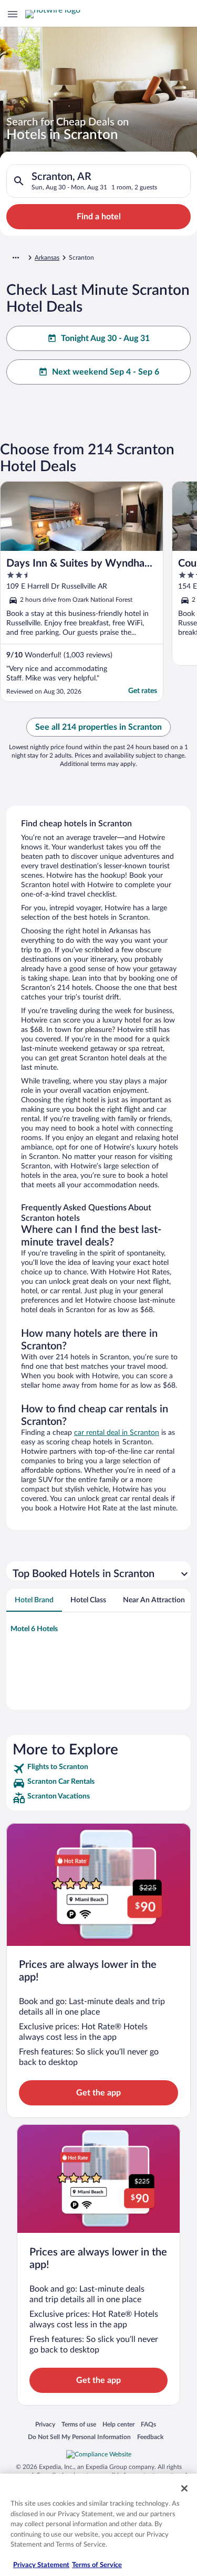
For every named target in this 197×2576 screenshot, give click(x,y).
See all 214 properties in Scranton (98, 727)
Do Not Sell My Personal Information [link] (79, 2437)
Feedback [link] (150, 2437)
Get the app (98, 2093)
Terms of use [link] (79, 2424)
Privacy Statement (41, 2565)
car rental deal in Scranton (117, 1433)
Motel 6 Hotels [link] (34, 1629)
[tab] (34, 1600)
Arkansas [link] (47, 258)
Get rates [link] (143, 691)
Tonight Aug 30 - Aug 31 (105, 338)
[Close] (184, 2488)
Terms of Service (97, 2565)
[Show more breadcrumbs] (16, 258)
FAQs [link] (148, 2424)
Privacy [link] (45, 2424)
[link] (98, 1769)
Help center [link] (118, 2424)
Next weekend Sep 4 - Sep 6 (106, 372)
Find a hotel (99, 217)
